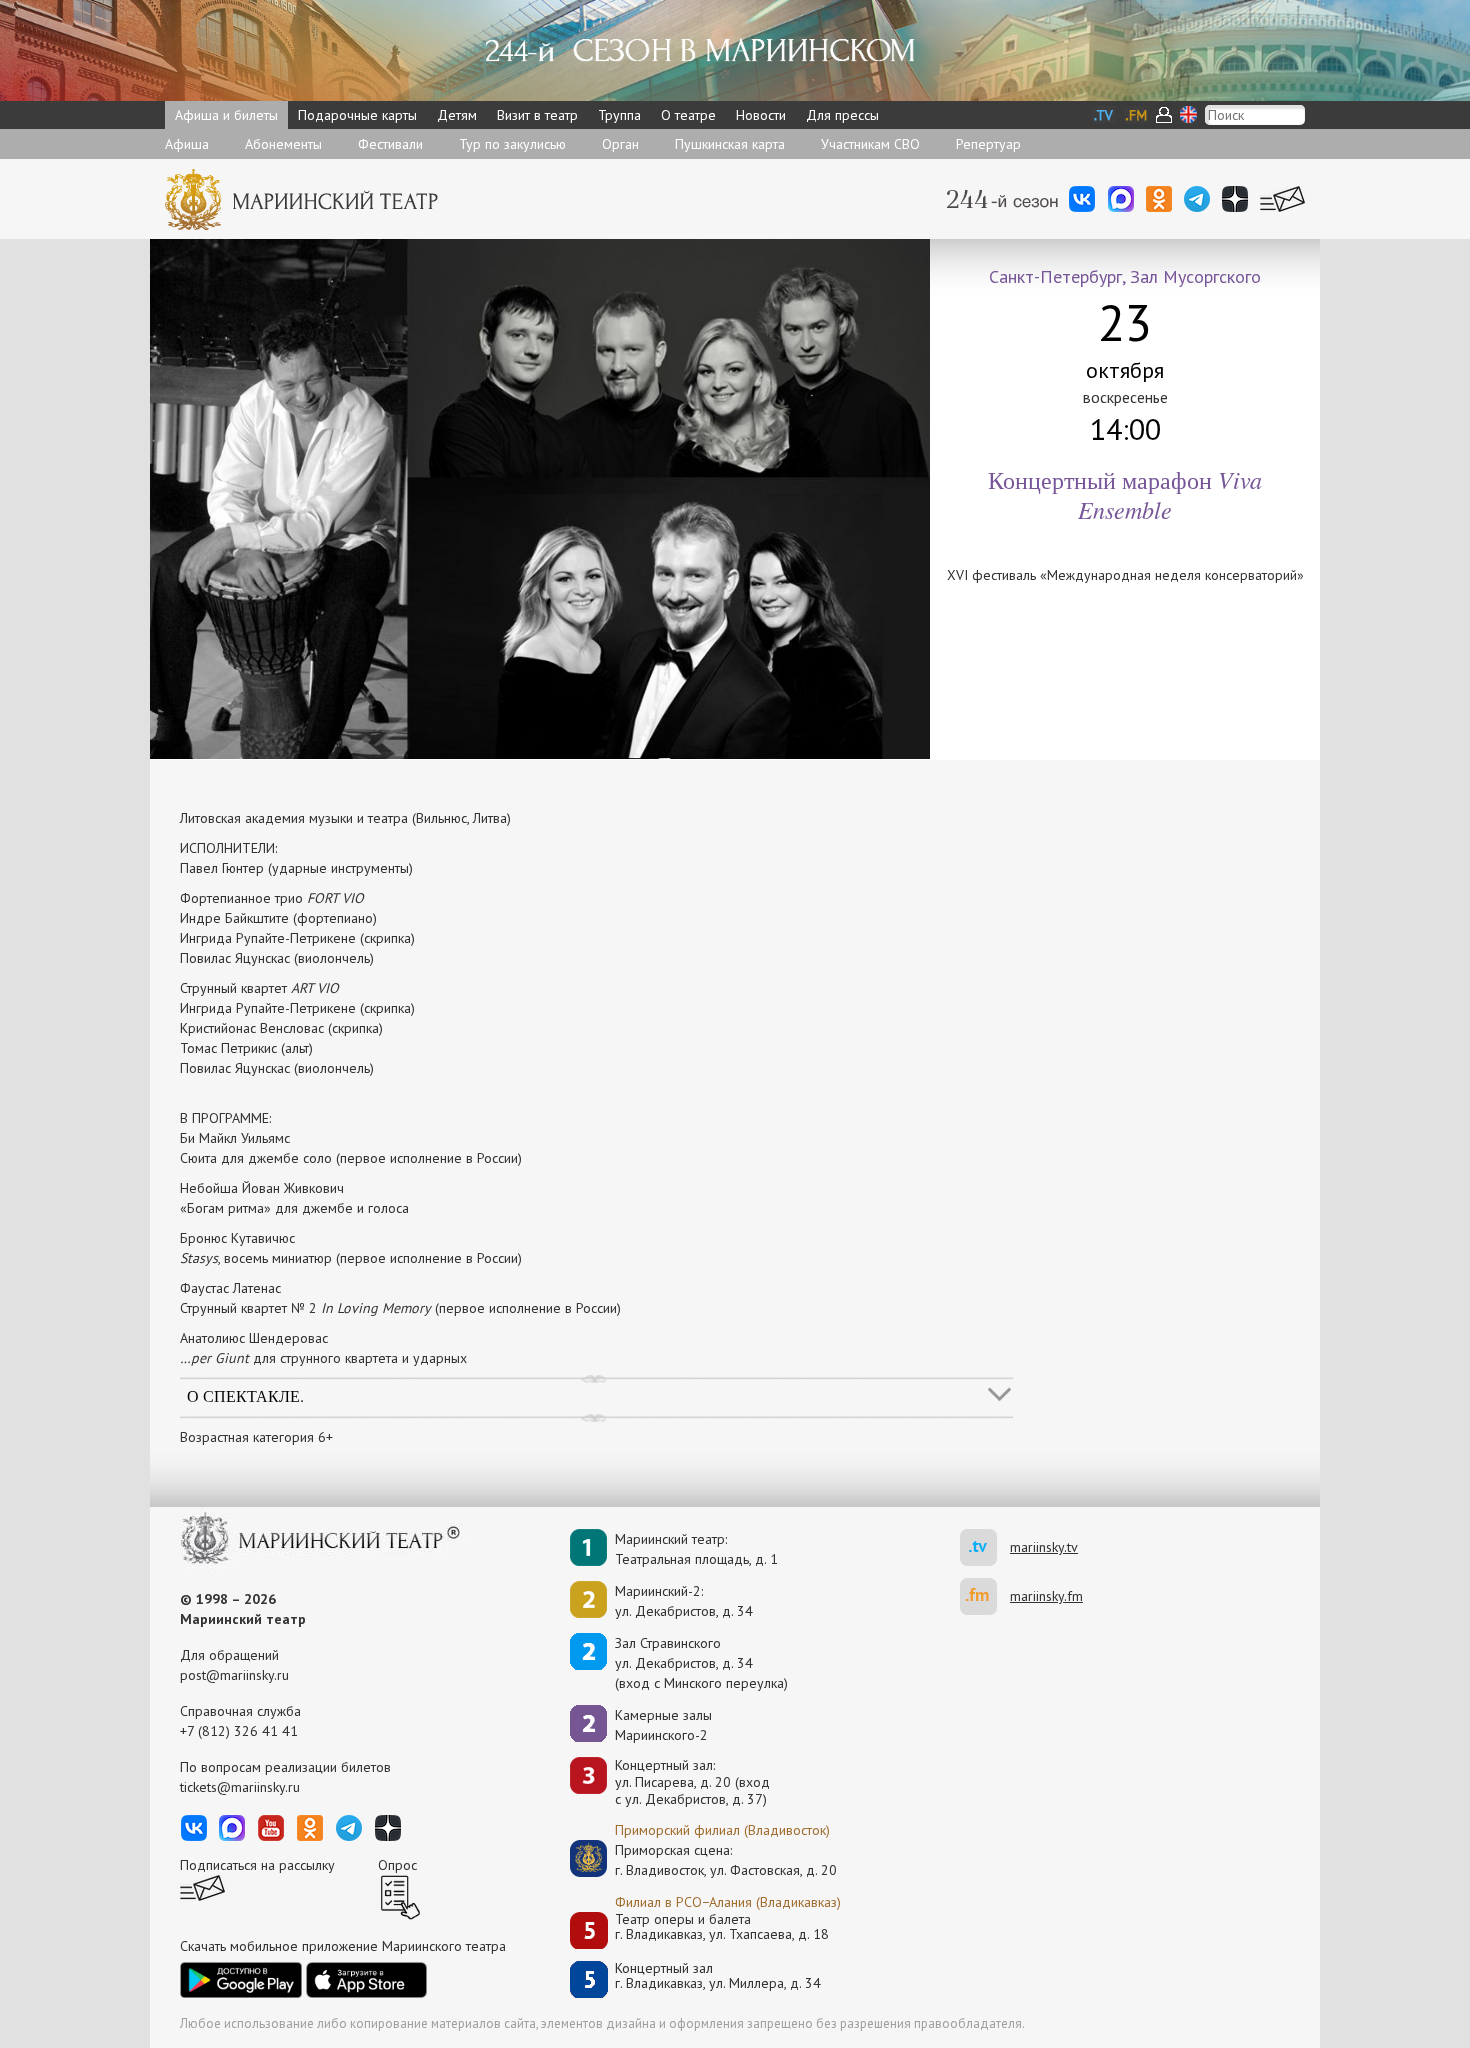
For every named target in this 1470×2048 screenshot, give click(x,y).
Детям (457, 115)
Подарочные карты (357, 115)
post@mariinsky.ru (234, 1675)
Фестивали (390, 144)
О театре (688, 115)
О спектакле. (245, 1395)
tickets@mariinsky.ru (240, 1787)
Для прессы (842, 115)
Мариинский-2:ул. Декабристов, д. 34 (684, 1601)
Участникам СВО (870, 144)
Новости (761, 115)
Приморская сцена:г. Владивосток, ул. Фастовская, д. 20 (705, 1860)
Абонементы (283, 144)
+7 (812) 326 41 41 (239, 1731)
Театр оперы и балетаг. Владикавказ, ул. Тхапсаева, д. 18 (722, 1927)
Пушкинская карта (730, 144)
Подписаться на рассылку (257, 1865)
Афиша (187, 144)
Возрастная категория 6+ (256, 1437)
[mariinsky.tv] (985, 1547)
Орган (620, 144)
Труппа (619, 115)
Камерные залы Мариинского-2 (663, 1725)
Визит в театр (537, 115)
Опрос (397, 1865)
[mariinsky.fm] (985, 1596)
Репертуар (988, 144)
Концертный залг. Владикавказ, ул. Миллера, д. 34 (718, 1976)
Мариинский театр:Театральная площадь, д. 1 (696, 1549)
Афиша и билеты (226, 115)
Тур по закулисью (512, 144)
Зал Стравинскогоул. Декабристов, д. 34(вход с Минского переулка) (701, 1663)
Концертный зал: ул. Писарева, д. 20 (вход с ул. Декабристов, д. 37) (692, 1782)
